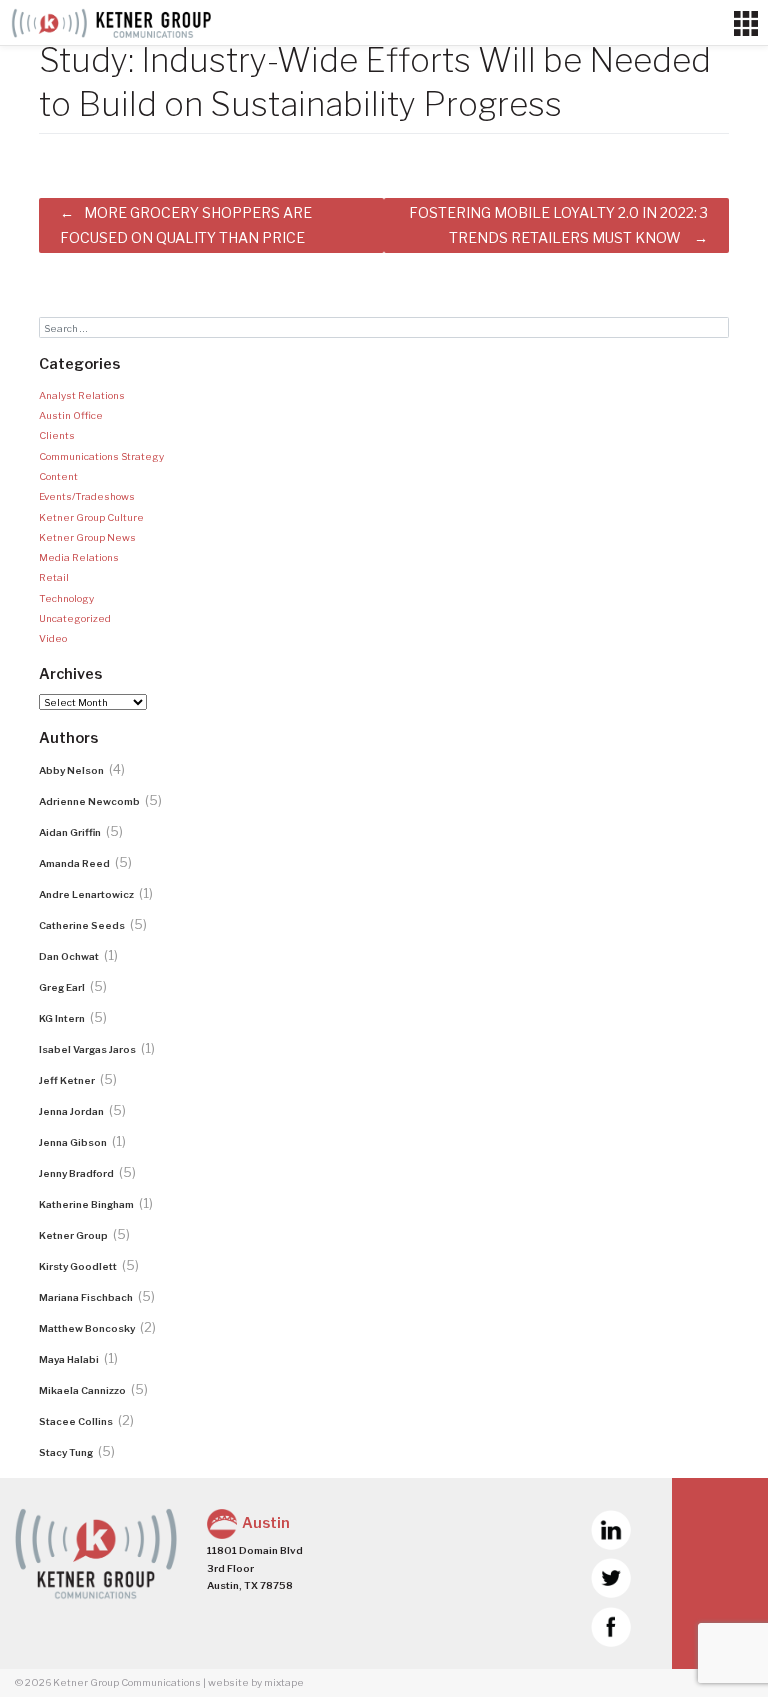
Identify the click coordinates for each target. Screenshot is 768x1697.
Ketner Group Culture (91, 517)
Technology (66, 598)
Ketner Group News (87, 537)
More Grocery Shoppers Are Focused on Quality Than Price (186, 225)
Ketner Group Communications (127, 1682)
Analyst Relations (82, 395)
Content (58, 476)
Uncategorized (75, 618)
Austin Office (71, 415)
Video (53, 638)
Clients (57, 435)
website (228, 1682)
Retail (54, 577)
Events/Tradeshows (87, 496)
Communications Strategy (101, 456)
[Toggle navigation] (745, 23)
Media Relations (79, 557)
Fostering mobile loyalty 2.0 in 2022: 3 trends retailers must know (558, 225)
